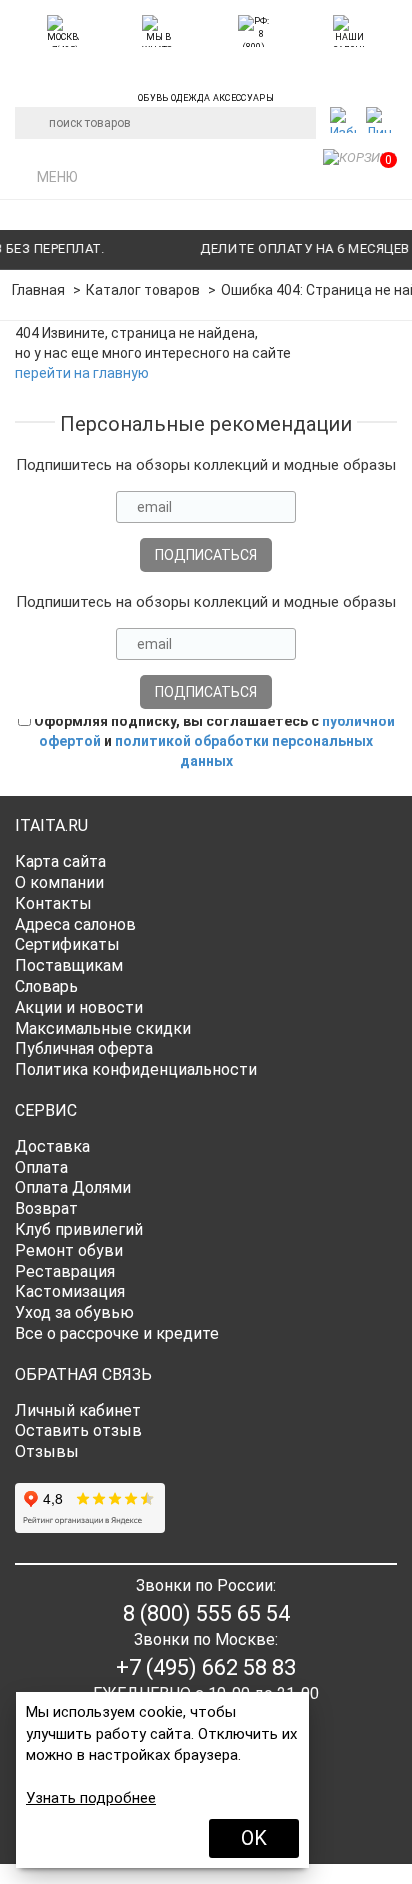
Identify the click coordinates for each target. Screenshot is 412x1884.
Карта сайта (60, 861)
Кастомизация (70, 1291)
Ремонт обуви (69, 1250)
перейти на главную (82, 373)
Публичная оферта (84, 1048)
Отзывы (47, 1451)
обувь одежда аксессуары (206, 95)
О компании (59, 882)
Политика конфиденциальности (136, 1069)
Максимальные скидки (103, 1028)
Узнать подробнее (91, 1798)
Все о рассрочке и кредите (117, 1333)
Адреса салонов (75, 924)
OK (254, 1838)
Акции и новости (79, 1007)
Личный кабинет (78, 1410)
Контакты (53, 903)
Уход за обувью (74, 1312)
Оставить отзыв (78, 1430)
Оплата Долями (73, 1187)
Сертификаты (67, 944)
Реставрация (65, 1271)
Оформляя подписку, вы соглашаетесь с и (213, 741)
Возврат (46, 1208)
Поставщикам (69, 965)
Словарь (46, 986)
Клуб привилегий (79, 1229)
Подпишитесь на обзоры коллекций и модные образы (206, 465)
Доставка (52, 1146)
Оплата (41, 1167)
